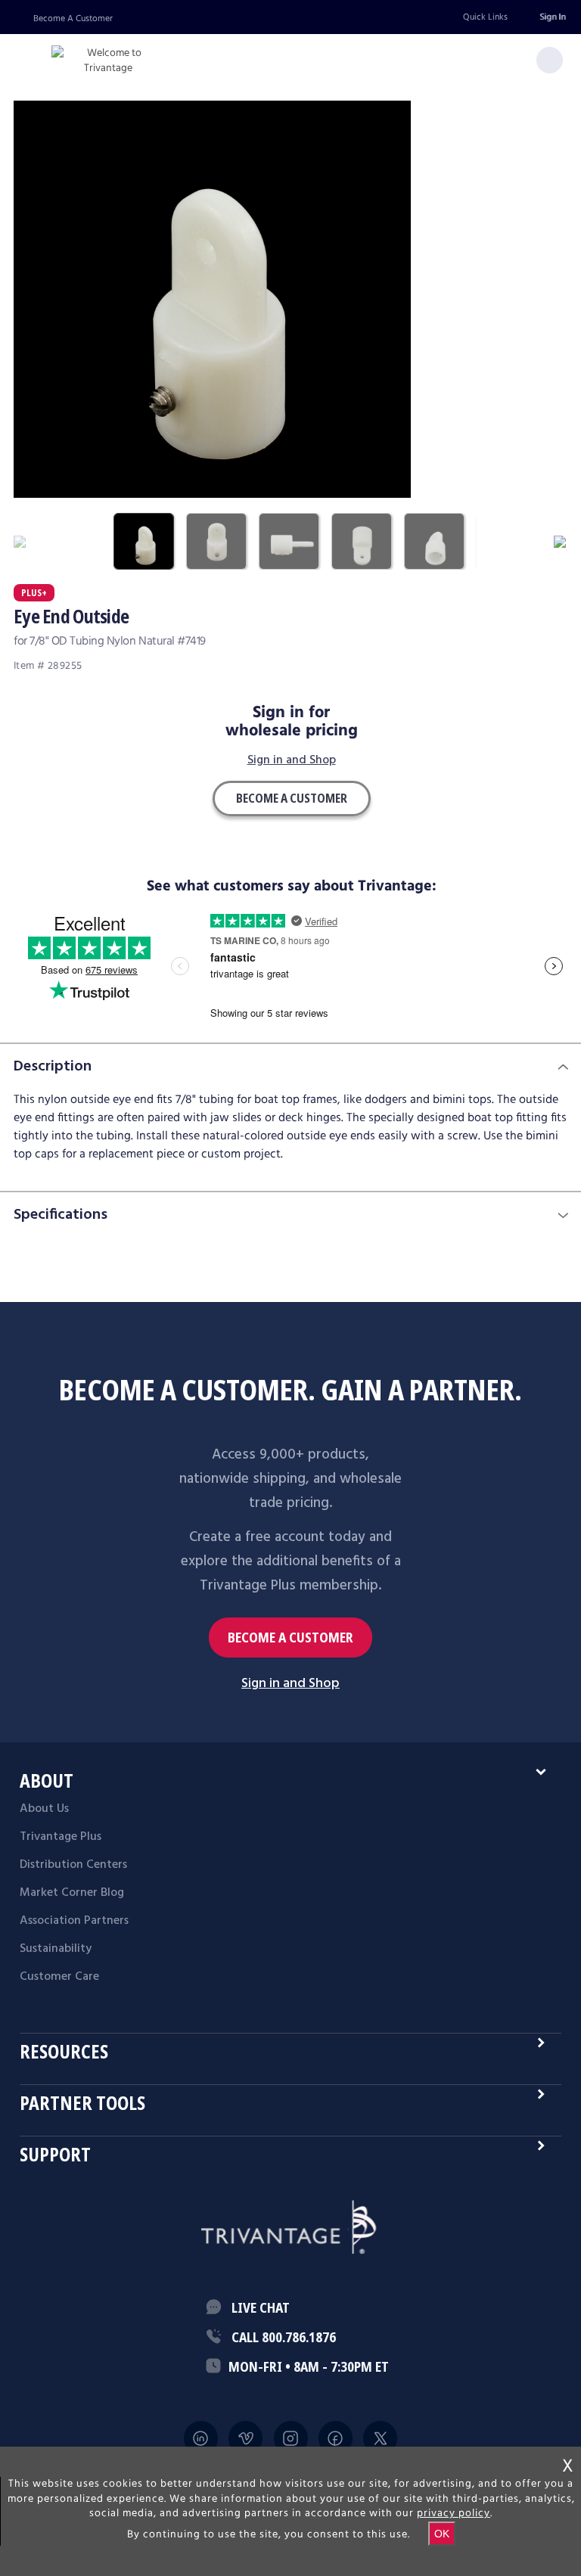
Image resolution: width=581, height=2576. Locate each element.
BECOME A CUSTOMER (290, 1638)
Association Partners (74, 1921)
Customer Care (59, 1977)
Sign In (552, 17)
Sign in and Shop (292, 761)
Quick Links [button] (485, 17)
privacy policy (454, 2513)
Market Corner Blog (72, 1893)
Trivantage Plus (61, 1837)
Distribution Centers (73, 1865)
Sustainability (56, 1949)
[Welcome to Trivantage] (108, 61)
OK (442, 2534)
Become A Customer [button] (292, 798)
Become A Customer (73, 19)
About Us (44, 1809)
